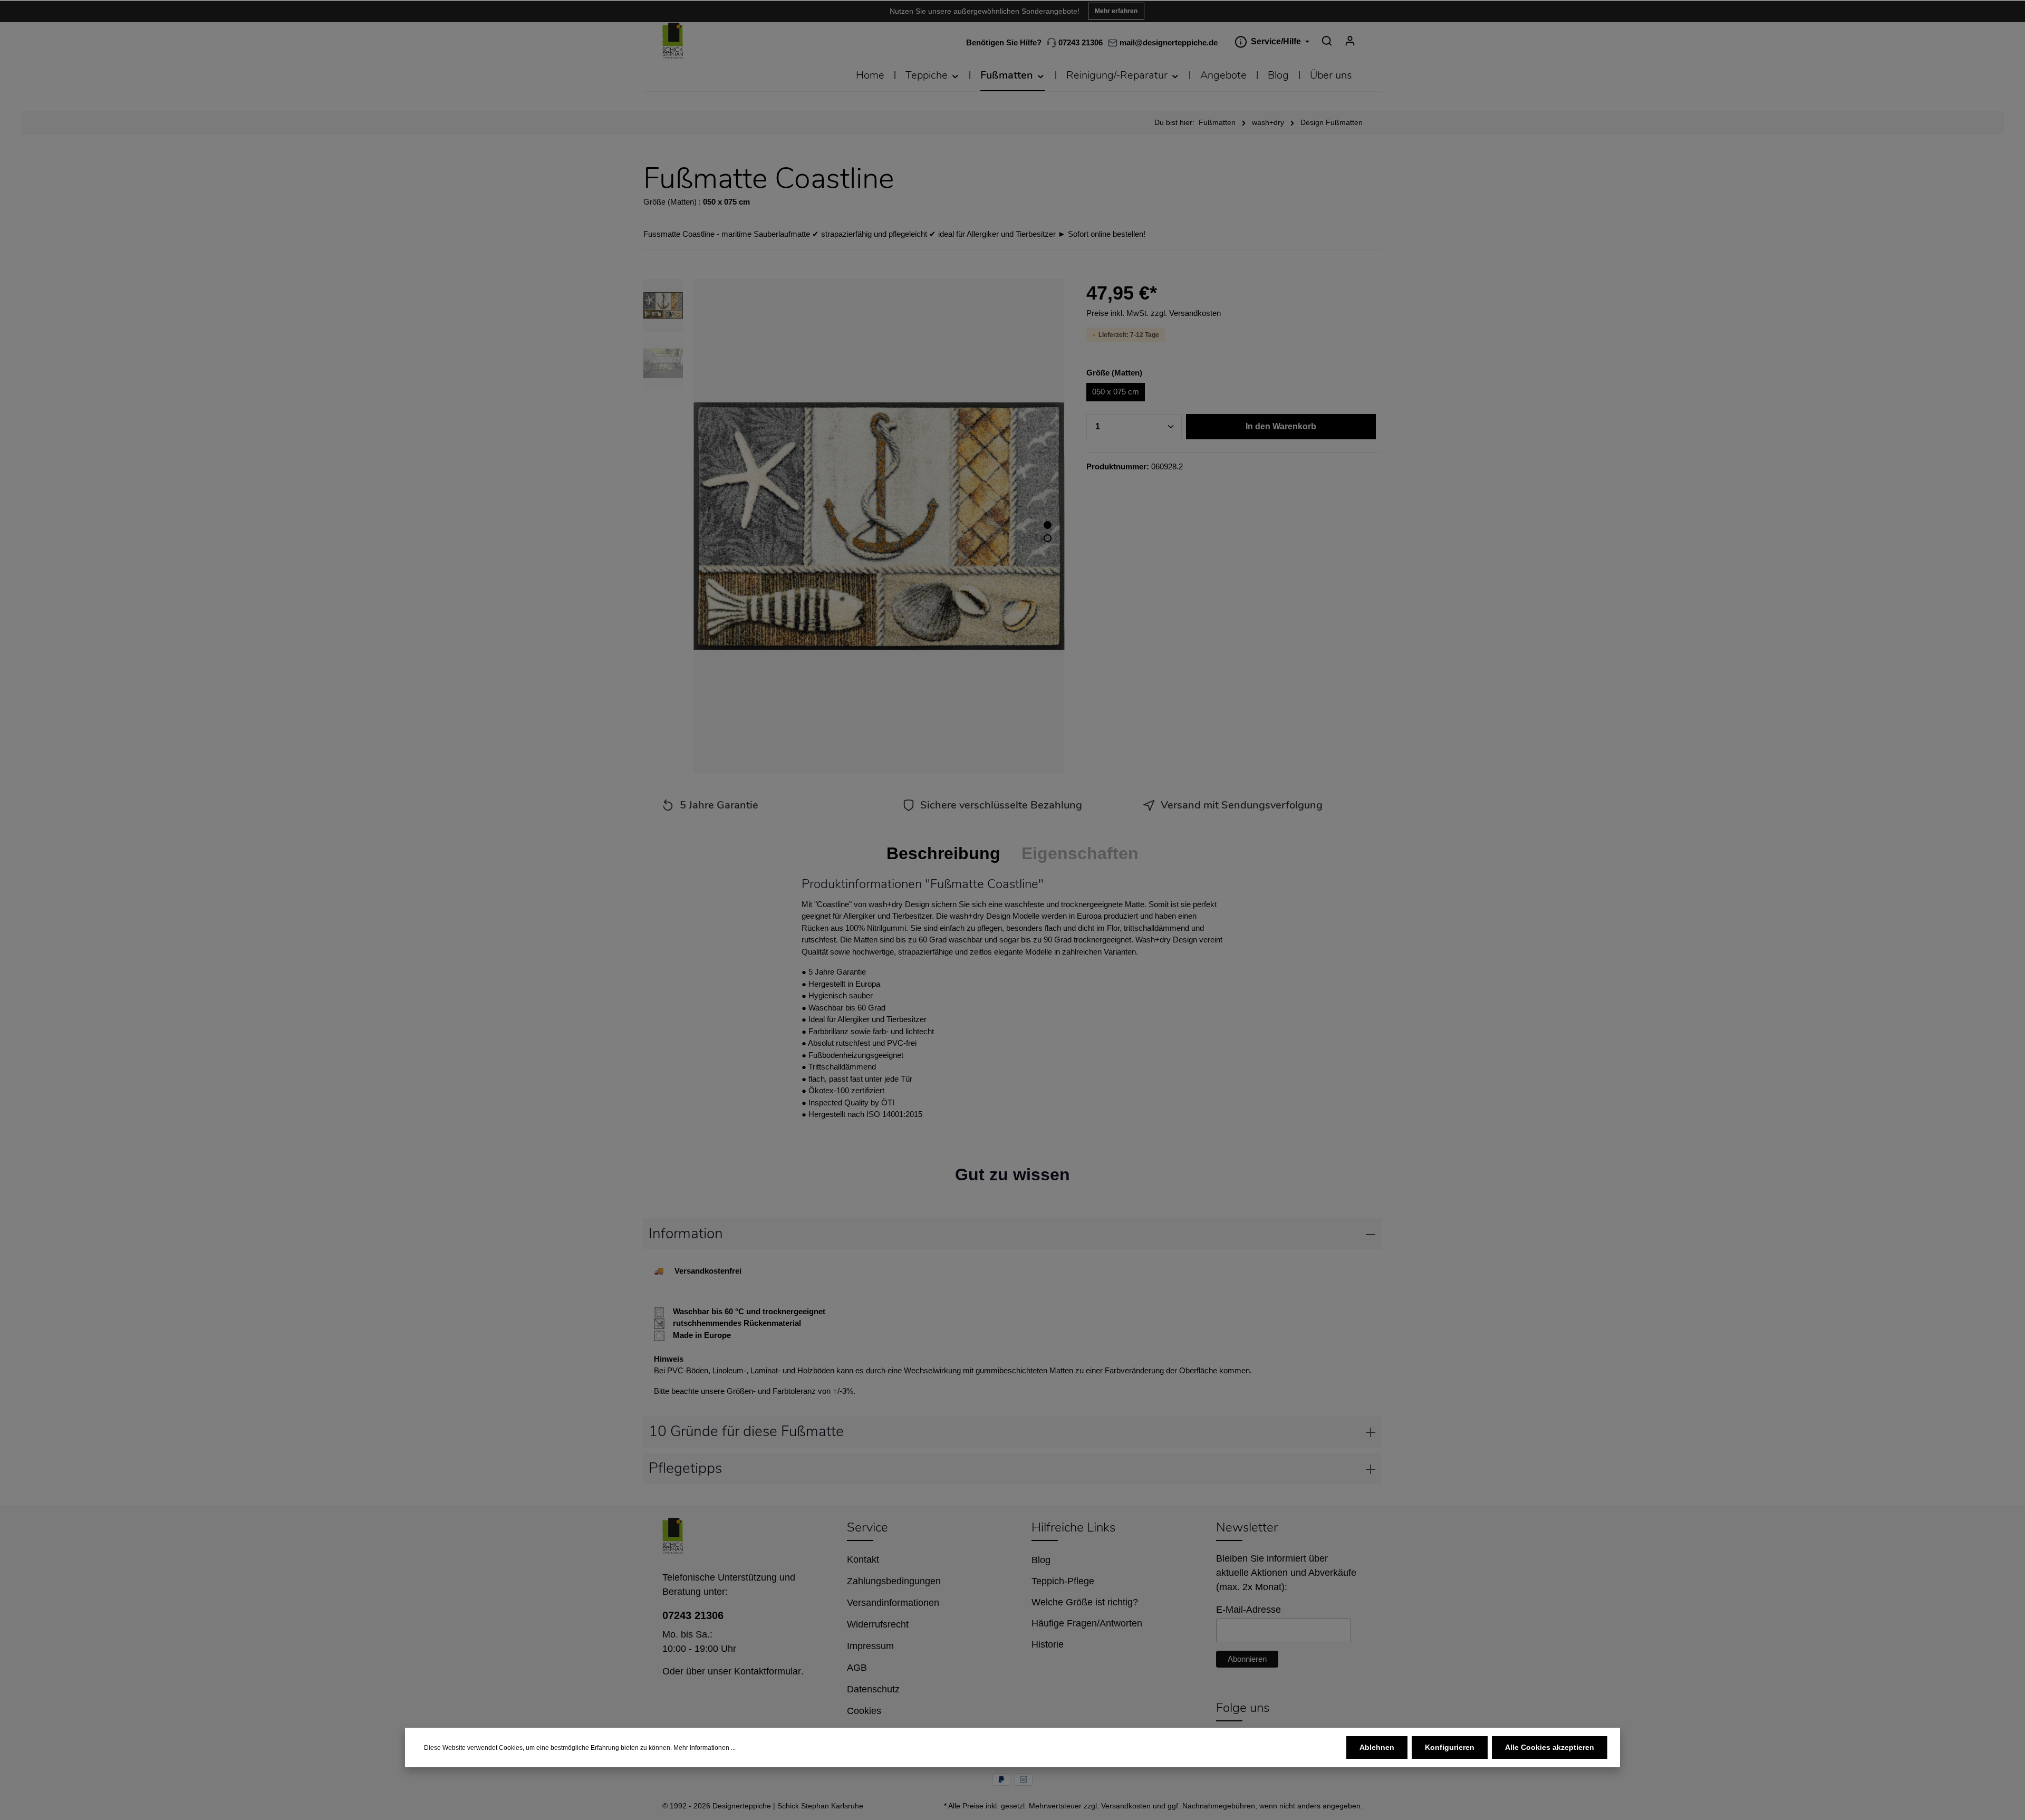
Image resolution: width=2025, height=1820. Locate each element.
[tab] (943, 853)
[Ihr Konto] (1350, 41)
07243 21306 (1079, 42)
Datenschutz (873, 1689)
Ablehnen (1377, 1747)
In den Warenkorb (1281, 426)
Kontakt (863, 1559)
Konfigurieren (1450, 1747)
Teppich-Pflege (1063, 1581)
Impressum (870, 1646)
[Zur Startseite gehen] (673, 41)
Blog (1041, 1560)
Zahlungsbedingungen (894, 1581)
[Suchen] (1327, 41)
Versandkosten (1126, 1806)
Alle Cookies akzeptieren (1550, 1747)
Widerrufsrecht (878, 1624)
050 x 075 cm (1116, 392)
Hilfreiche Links (1073, 1527)
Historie (1048, 1644)
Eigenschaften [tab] (1080, 853)
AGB (857, 1668)
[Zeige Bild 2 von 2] (1048, 538)
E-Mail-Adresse (1248, 1610)
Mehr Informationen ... (705, 1748)
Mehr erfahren (1116, 11)
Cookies (864, 1711)
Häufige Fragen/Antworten (1087, 1623)
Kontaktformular (768, 1671)
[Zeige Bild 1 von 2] (1048, 525)
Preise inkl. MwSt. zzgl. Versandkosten (1154, 313)
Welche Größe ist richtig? (1085, 1602)
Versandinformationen (893, 1603)
